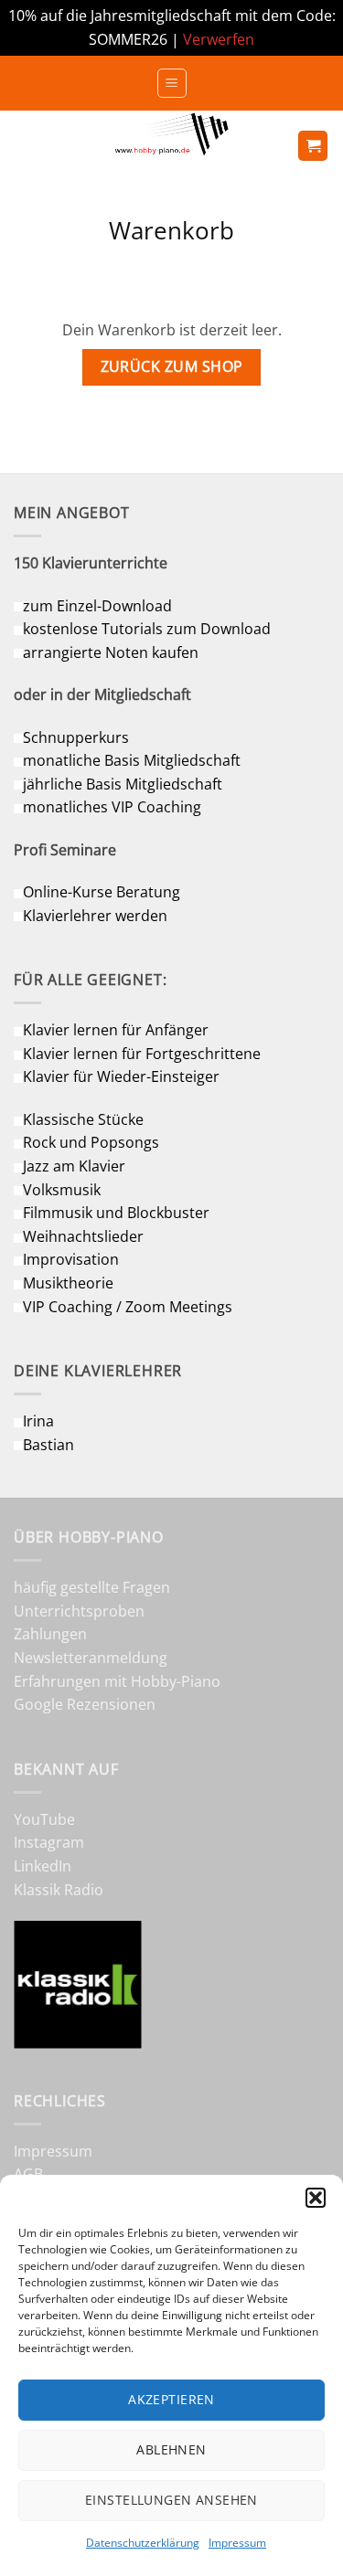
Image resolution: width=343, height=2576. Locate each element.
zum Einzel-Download (97, 606)
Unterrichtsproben (79, 1611)
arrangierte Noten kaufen (111, 652)
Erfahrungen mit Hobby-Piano (117, 1681)
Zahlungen (50, 1634)
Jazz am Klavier (74, 1166)
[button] (316, 2198)
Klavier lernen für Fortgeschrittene (142, 1054)
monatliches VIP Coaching (112, 807)
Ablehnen (171, 2449)
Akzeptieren (171, 2399)
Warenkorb (171, 232)
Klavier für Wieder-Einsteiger (121, 1076)
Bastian (48, 1445)
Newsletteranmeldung (91, 1658)
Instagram (49, 1842)
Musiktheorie (68, 1283)
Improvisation (71, 1259)
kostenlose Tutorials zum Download (147, 629)
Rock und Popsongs (91, 1142)
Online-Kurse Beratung (102, 892)
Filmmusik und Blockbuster (116, 1213)
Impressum (237, 2543)
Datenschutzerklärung (143, 2543)
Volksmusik (62, 1190)
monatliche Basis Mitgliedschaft (132, 760)
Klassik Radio (59, 1890)
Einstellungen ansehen (171, 2500)
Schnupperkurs (76, 737)
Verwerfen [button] (219, 39)
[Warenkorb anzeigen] (313, 146)
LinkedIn (43, 1866)
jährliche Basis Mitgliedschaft (123, 784)
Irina (38, 1421)
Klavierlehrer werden (95, 916)
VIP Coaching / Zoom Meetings (128, 1307)
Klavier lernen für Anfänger (116, 1030)
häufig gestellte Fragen (92, 1587)
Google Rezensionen (85, 1704)
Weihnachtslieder (83, 1236)
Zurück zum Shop (172, 366)
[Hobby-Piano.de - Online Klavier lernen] (172, 146)
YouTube (44, 1819)
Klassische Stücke (83, 1119)
